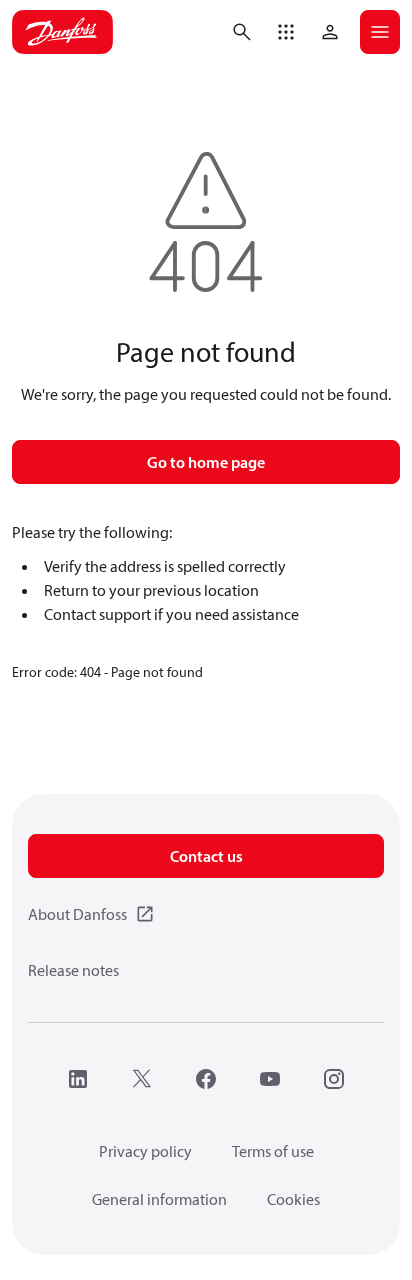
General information (159, 1199)
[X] (142, 1079)
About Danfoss (77, 914)
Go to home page (206, 462)
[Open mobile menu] (380, 32)
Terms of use (273, 1151)
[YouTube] (270, 1079)
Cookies (293, 1199)
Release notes (73, 970)
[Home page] (62, 32)
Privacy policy (145, 1151)
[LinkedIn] (78, 1079)
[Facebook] (206, 1079)
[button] (286, 32)
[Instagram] (334, 1079)
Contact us (206, 856)
